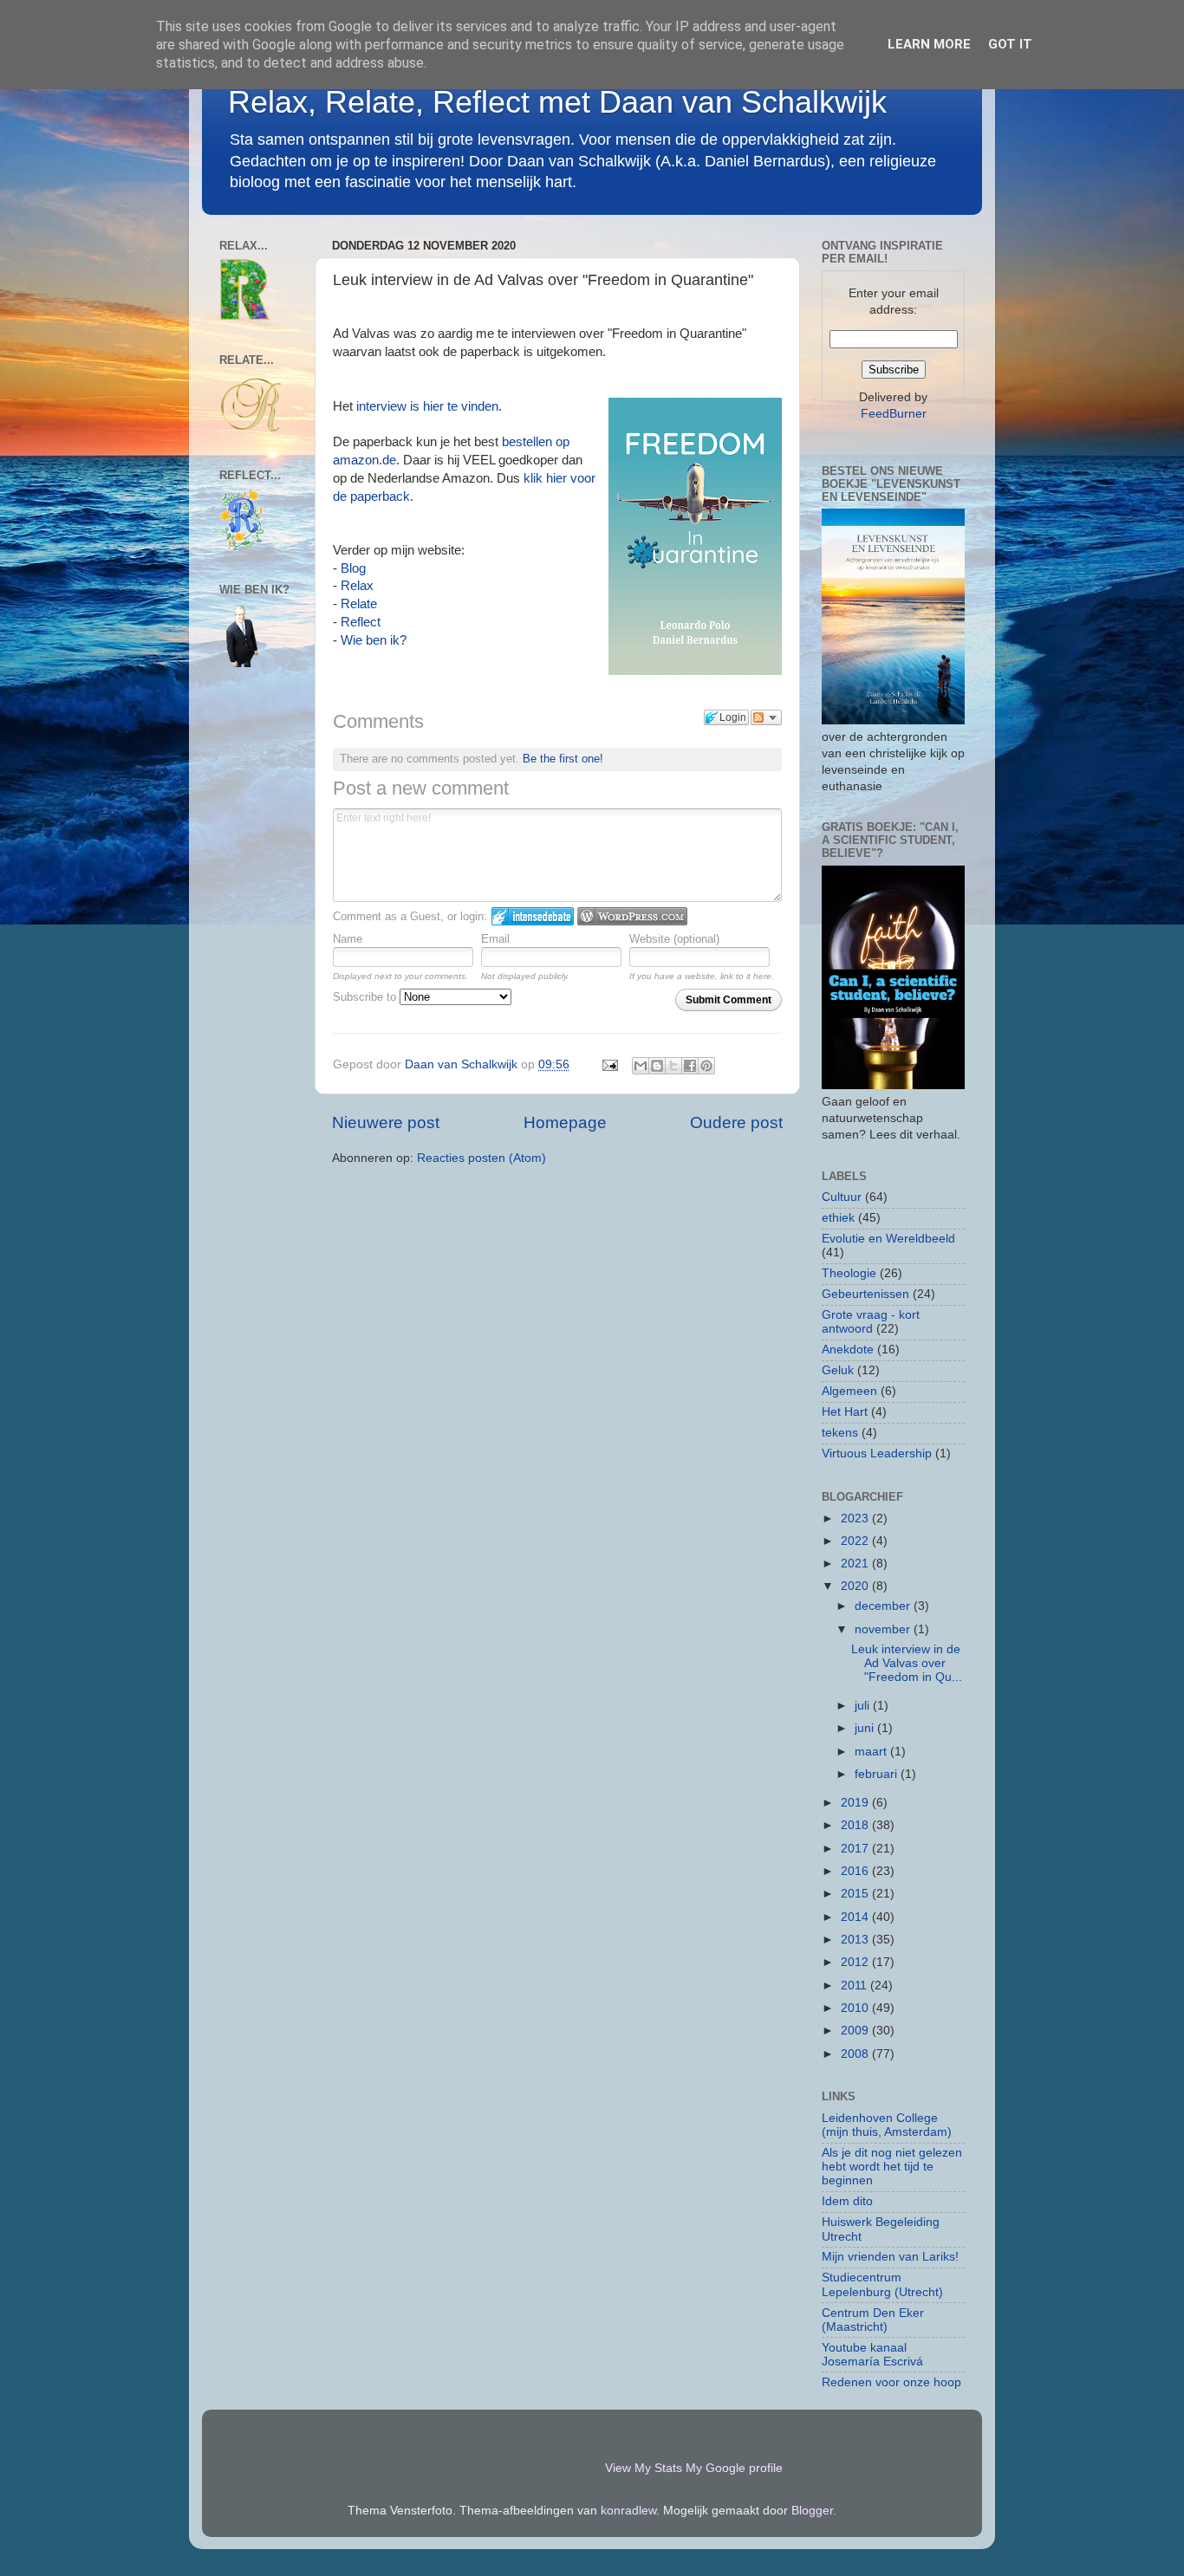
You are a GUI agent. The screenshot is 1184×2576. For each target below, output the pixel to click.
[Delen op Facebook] (690, 1066)
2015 (856, 1894)
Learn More (929, 44)
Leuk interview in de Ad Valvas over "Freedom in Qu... (907, 1663)
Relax (357, 586)
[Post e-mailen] (609, 1064)
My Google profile (734, 2468)
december (884, 1606)
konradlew (628, 2511)
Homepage (565, 1123)
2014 (856, 1917)
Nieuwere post (386, 1123)
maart (872, 1752)
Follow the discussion (766, 717)
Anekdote (848, 1350)
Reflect (361, 622)
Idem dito (847, 2201)
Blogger (812, 2511)
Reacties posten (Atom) (481, 1158)
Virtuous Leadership (877, 1453)
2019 (856, 1803)
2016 (856, 1871)
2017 (856, 1849)
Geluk (838, 1370)
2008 (856, 2054)
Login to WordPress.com (632, 916)
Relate (359, 604)
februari (878, 1774)
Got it (1010, 44)
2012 (856, 1962)
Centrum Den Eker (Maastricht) (873, 2320)
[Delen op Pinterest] (706, 1066)
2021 (856, 1564)
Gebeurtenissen (865, 1294)
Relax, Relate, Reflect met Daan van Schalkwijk (557, 102)
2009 (856, 2031)
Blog (355, 568)
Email (495, 939)
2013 (856, 1940)
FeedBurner (894, 414)
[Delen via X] (673, 1066)
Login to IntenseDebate (533, 916)
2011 (855, 1986)
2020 (856, 1586)
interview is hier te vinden (427, 406)
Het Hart (845, 1412)
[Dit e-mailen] (641, 1066)
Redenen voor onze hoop (891, 2382)
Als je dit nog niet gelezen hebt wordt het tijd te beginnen (892, 2167)
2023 (856, 1518)
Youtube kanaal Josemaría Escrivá (872, 2355)
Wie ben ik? (374, 640)
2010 (856, 2008)
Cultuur (842, 1197)
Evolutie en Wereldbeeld (888, 1239)
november (884, 1629)
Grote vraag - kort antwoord (871, 1322)
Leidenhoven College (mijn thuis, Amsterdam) (887, 2125)
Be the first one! (563, 759)
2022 (856, 1541)
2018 (856, 1825)
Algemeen (849, 1391)
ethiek (838, 1218)
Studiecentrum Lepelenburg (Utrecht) (882, 2284)
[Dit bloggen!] (657, 1066)
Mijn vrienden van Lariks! (890, 2257)
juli (864, 1706)
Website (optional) (674, 939)
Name (348, 939)
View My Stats (644, 2468)
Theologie (849, 1273)
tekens (840, 1433)
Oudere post (736, 1123)
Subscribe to (366, 997)
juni (866, 1728)
